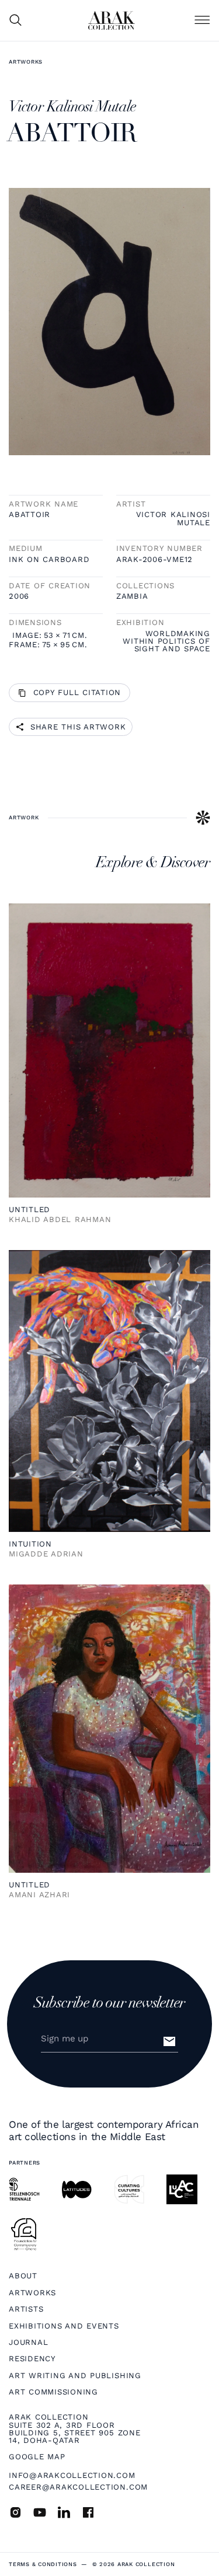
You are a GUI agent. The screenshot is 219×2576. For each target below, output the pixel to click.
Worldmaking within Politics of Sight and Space (166, 641)
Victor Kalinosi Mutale (173, 518)
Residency (32, 2359)
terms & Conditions (43, 2564)
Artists (26, 2309)
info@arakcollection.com (72, 2475)
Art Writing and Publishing (75, 2376)
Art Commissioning (53, 2392)
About (23, 2276)
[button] (202, 21)
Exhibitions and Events (64, 2326)
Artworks (26, 62)
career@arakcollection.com (78, 2487)
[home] (112, 20)
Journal (28, 2342)
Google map (37, 2457)
